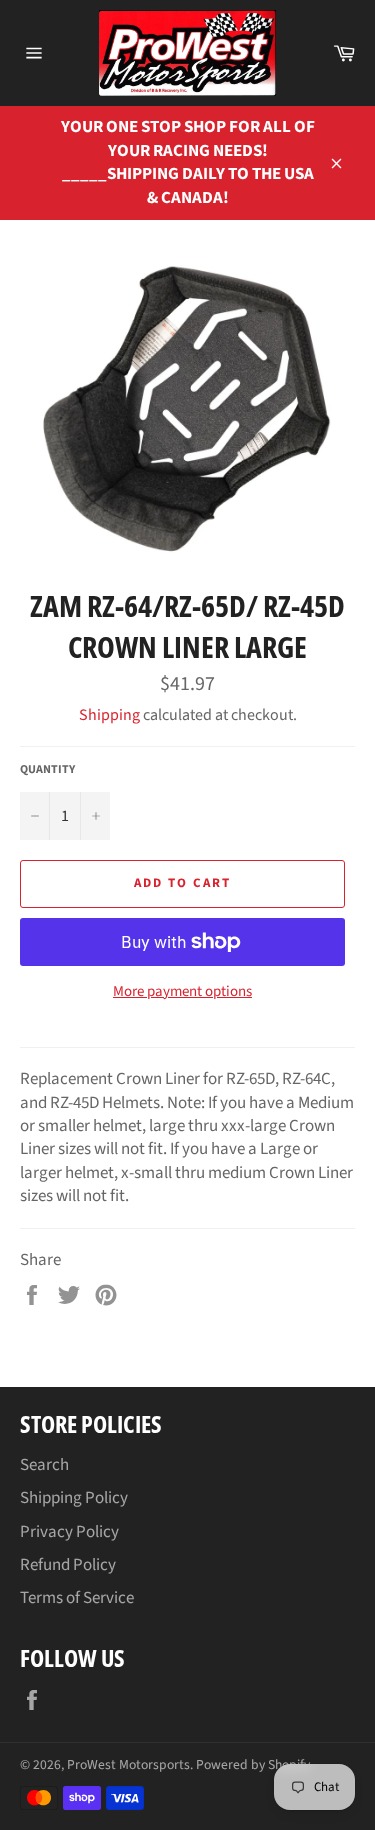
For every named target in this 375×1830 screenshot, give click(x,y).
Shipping (109, 715)
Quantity (47, 770)
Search (44, 1465)
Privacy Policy (69, 1532)
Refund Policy (68, 1565)
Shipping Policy (74, 1498)
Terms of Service (77, 1598)
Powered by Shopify (253, 1764)
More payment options (182, 992)
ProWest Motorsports (128, 1764)
